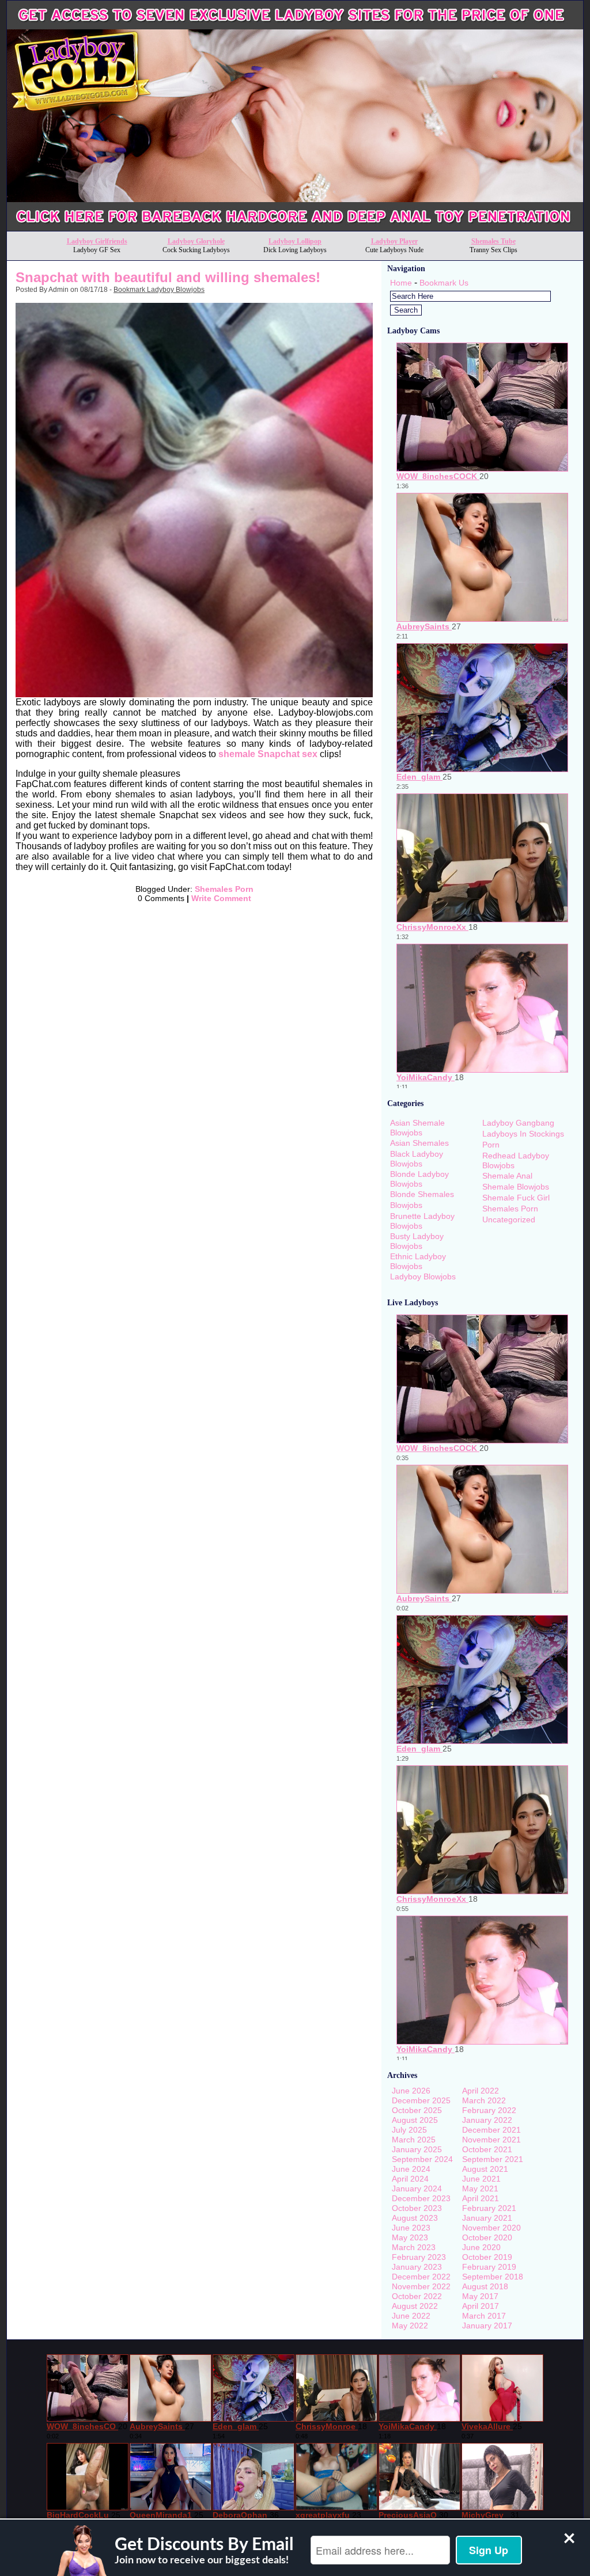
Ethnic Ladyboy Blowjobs (418, 1261)
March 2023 (414, 2247)
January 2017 (487, 2326)
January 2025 (417, 2149)
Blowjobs (406, 1205)
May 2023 (410, 2237)
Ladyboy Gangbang (518, 1123)
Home (401, 283)
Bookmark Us (444, 283)
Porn (491, 1145)
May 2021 (480, 2189)
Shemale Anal (507, 1176)
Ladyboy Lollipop (295, 241)
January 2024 (417, 2189)
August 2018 (485, 2286)
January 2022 (487, 2120)
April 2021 (481, 2198)
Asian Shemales (419, 1143)
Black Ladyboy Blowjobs (417, 1159)
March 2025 (414, 2140)
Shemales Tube (493, 241)
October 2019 (487, 2257)
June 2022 (411, 2316)
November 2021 (491, 2140)
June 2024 (411, 2169)
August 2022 (415, 2306)
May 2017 (480, 2296)
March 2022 (484, 2100)
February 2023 (419, 2257)
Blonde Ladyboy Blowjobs (419, 1179)
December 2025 (421, 2100)
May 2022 (410, 2326)
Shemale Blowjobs (516, 1187)
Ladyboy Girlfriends (97, 241)
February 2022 (489, 2110)
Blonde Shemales (422, 1194)
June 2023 (411, 2228)
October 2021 (487, 2149)
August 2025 (415, 2120)
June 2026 (411, 2091)
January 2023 (417, 2267)
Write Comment (221, 898)
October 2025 (417, 2110)
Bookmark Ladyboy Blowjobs (159, 290)
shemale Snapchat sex (267, 754)
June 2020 (481, 2247)
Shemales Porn (224, 889)
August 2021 (485, 2169)
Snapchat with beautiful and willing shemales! (168, 277)
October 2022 (417, 2296)
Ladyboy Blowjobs (423, 1276)
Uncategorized (509, 1219)
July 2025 (409, 2130)
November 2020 (491, 2228)
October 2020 (487, 2237)
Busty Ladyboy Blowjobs (417, 1241)
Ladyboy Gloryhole (196, 241)
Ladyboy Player (394, 241)
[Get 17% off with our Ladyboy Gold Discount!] (295, 228)
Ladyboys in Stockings (523, 1134)
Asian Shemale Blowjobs (417, 1128)
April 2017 (481, 2306)
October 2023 (417, 2208)
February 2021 (489, 2208)
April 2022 (481, 2091)
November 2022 (421, 2286)
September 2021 (493, 2159)
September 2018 (493, 2277)
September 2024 (422, 2159)
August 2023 (415, 2218)
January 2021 (487, 2218)
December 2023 (421, 2198)
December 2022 (421, 2277)
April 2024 (410, 2179)
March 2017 (484, 2316)
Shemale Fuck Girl (516, 1198)
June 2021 (481, 2179)
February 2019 (489, 2267)
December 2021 (491, 2130)
